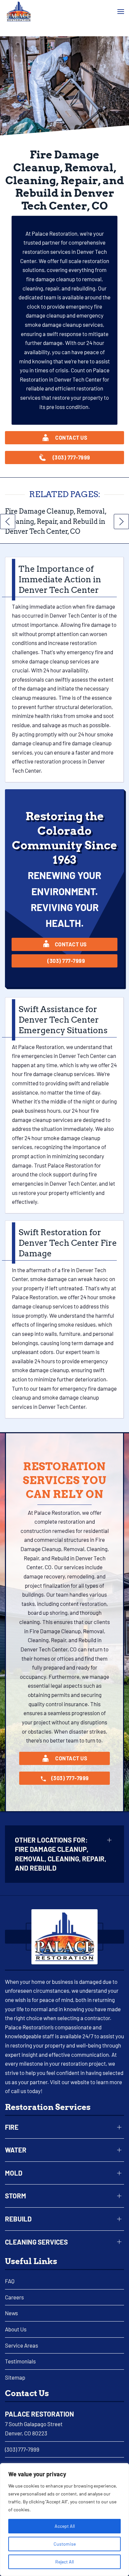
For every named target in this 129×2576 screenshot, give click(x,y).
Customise (65, 2544)
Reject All (64, 2562)
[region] (64, 2520)
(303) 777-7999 (22, 2449)
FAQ (10, 2281)
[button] (121, 12)
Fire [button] (12, 2127)
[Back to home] (19, 12)
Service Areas (21, 2345)
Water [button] (16, 2150)
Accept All (65, 2526)
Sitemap (15, 2377)
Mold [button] (14, 2173)
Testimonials (20, 2361)
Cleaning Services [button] (36, 2242)
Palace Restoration (40, 2414)
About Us (16, 2329)
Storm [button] (16, 2196)
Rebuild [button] (18, 2219)
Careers (14, 2297)
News (11, 2313)
